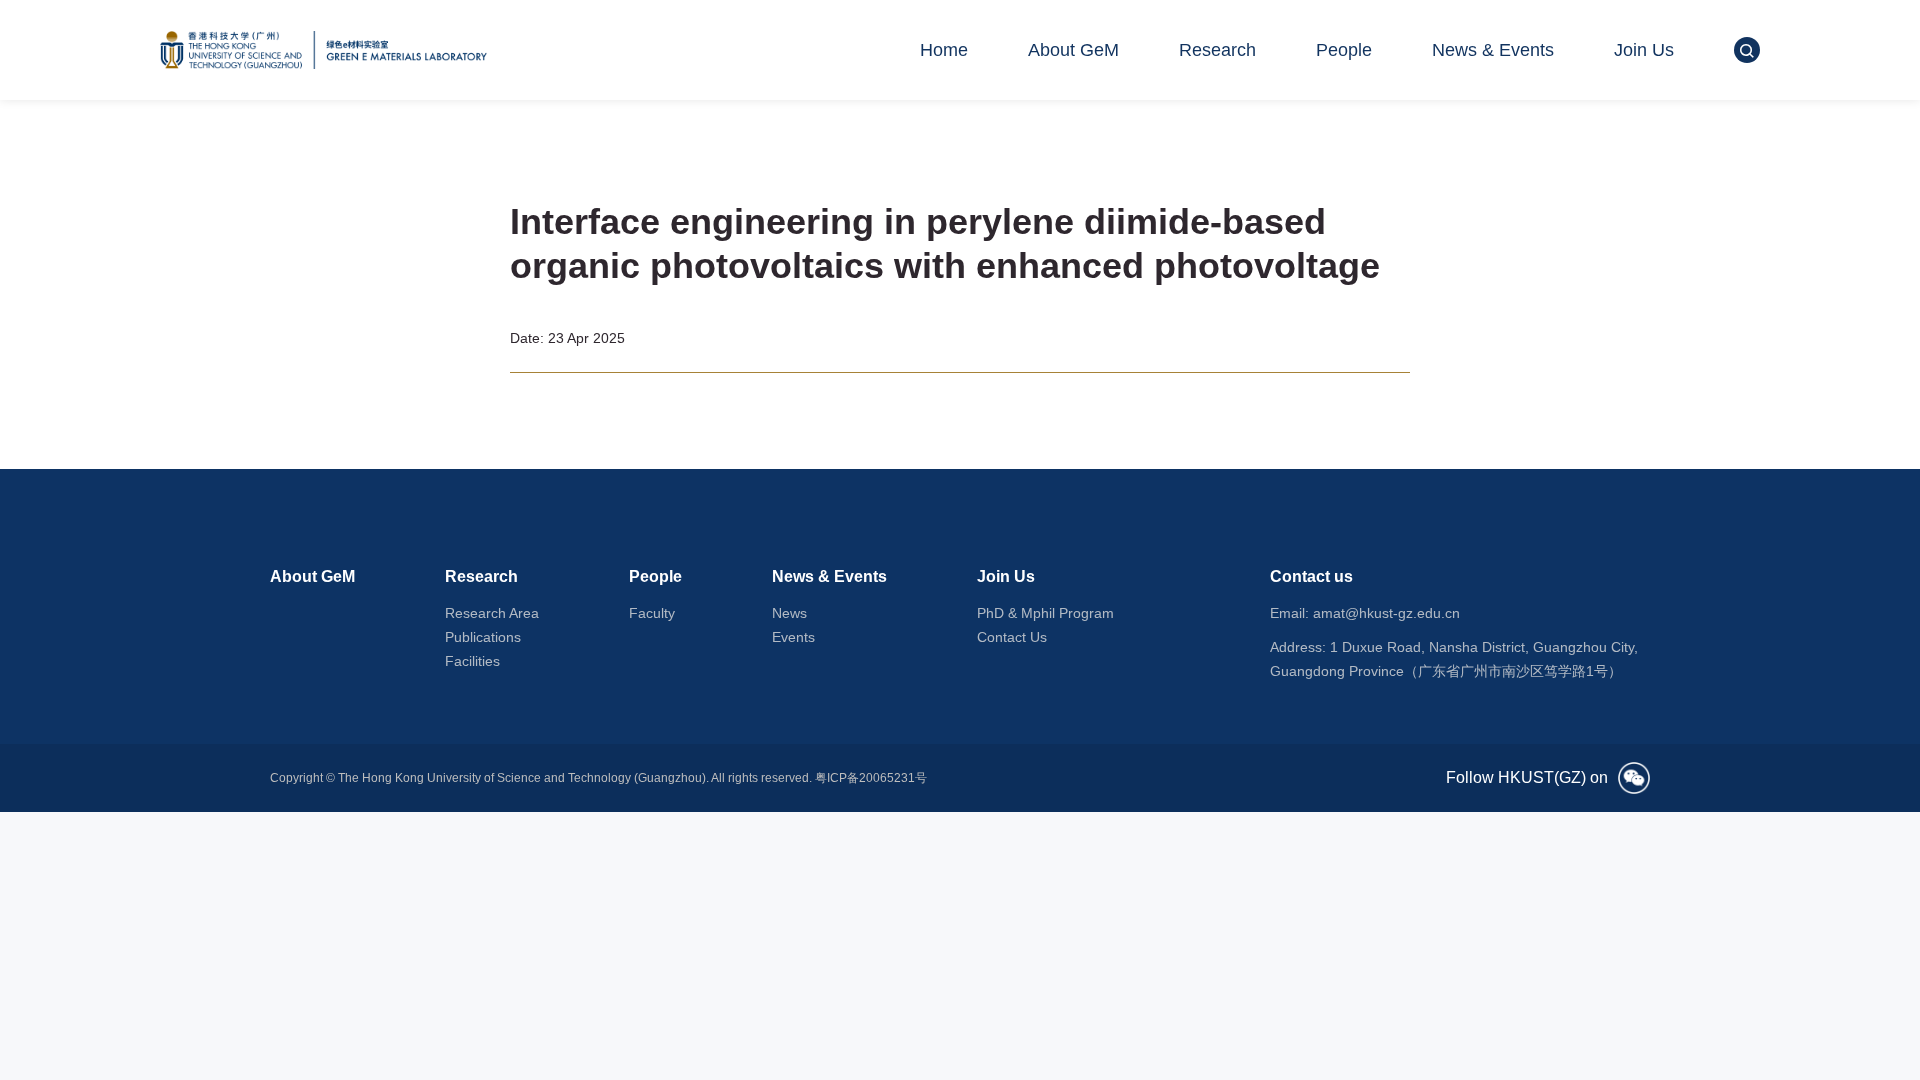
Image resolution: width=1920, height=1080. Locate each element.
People (1344, 50)
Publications (483, 637)
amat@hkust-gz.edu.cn (1386, 613)
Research (1217, 50)
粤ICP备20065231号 (871, 778)
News (789, 613)
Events (793, 637)
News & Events (1493, 50)
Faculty (652, 613)
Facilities (472, 661)
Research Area (492, 613)
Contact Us (1012, 637)
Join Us (1644, 50)
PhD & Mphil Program (1045, 613)
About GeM (1073, 50)
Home (944, 50)
